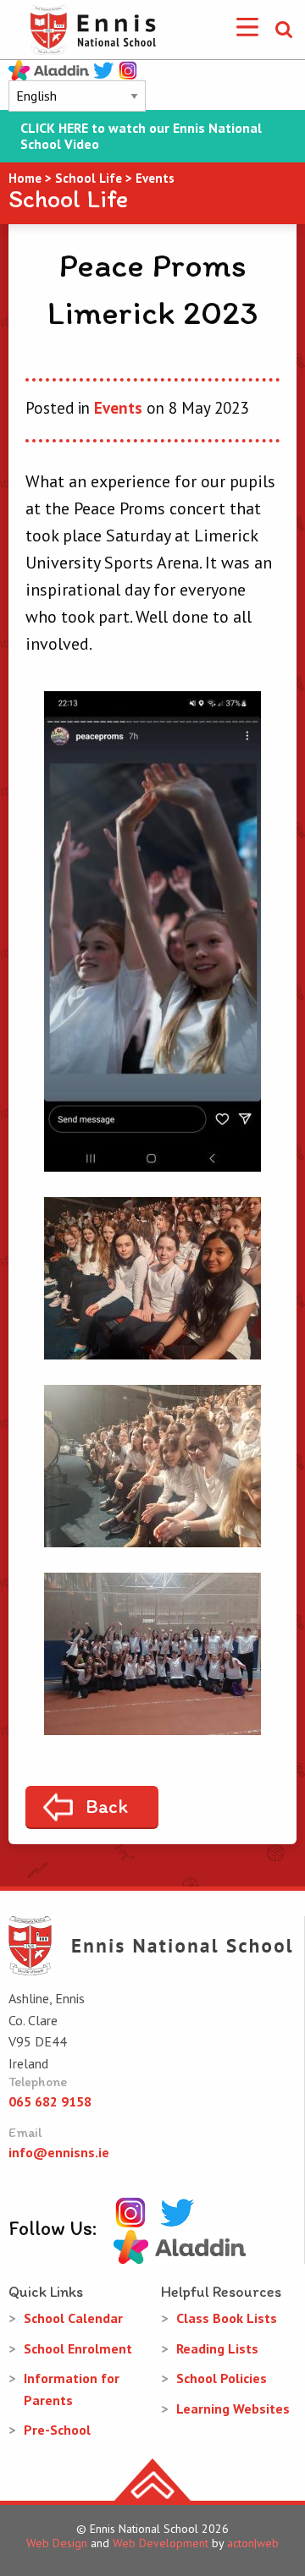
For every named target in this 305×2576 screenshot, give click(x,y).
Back (107, 1806)
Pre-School (57, 2430)
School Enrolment (78, 2348)
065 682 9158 (50, 2101)
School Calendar (73, 2318)
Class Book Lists (227, 2318)
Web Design (57, 2543)
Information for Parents (72, 2389)
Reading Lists (217, 2348)
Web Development (161, 2543)
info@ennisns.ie (59, 2152)
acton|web (253, 2543)
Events (118, 408)
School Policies (222, 2378)
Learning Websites (233, 2408)
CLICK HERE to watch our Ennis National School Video (141, 136)
